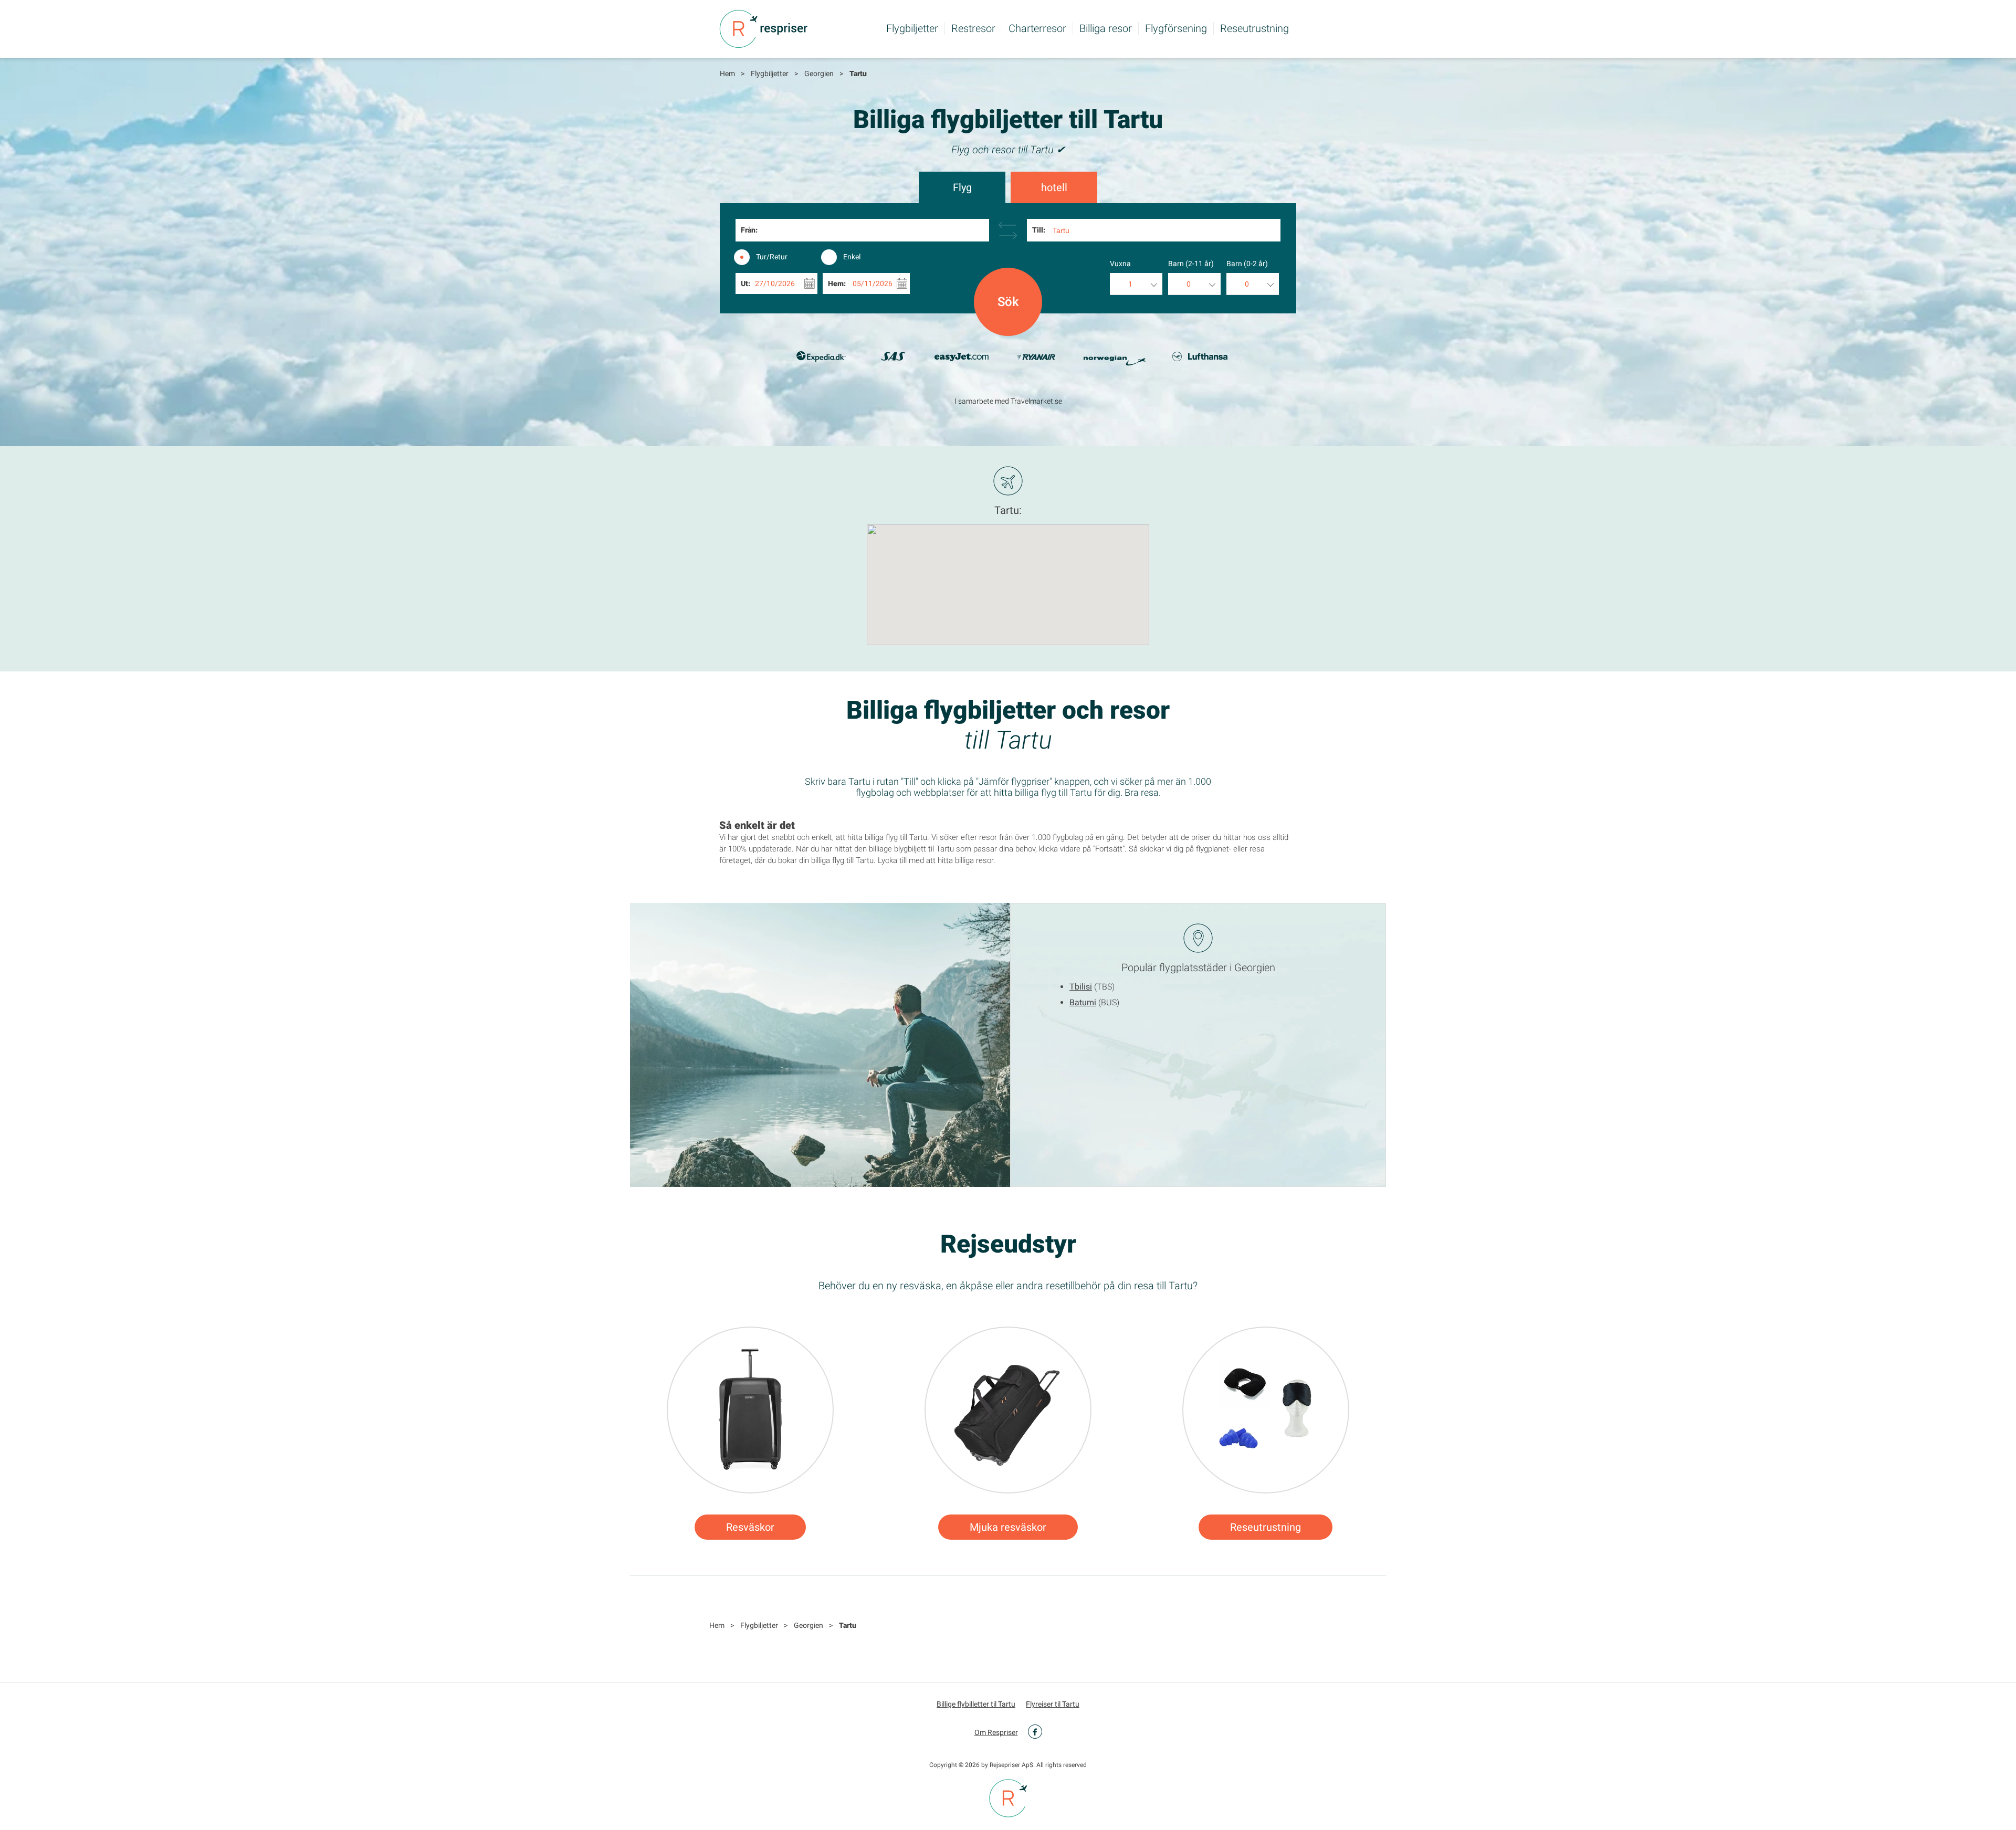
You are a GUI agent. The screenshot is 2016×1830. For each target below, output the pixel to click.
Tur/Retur (772, 257)
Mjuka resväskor (1008, 1527)
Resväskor (750, 1527)
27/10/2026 (775, 283)
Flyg (962, 187)
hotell (1054, 187)
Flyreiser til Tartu (1053, 1704)
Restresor (973, 28)
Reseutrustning (1254, 28)
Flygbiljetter (912, 28)
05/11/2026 (873, 283)
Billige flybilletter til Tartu (976, 1704)
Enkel (852, 257)
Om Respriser (996, 1732)
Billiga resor (1106, 28)
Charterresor (1037, 28)
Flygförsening (1176, 28)
